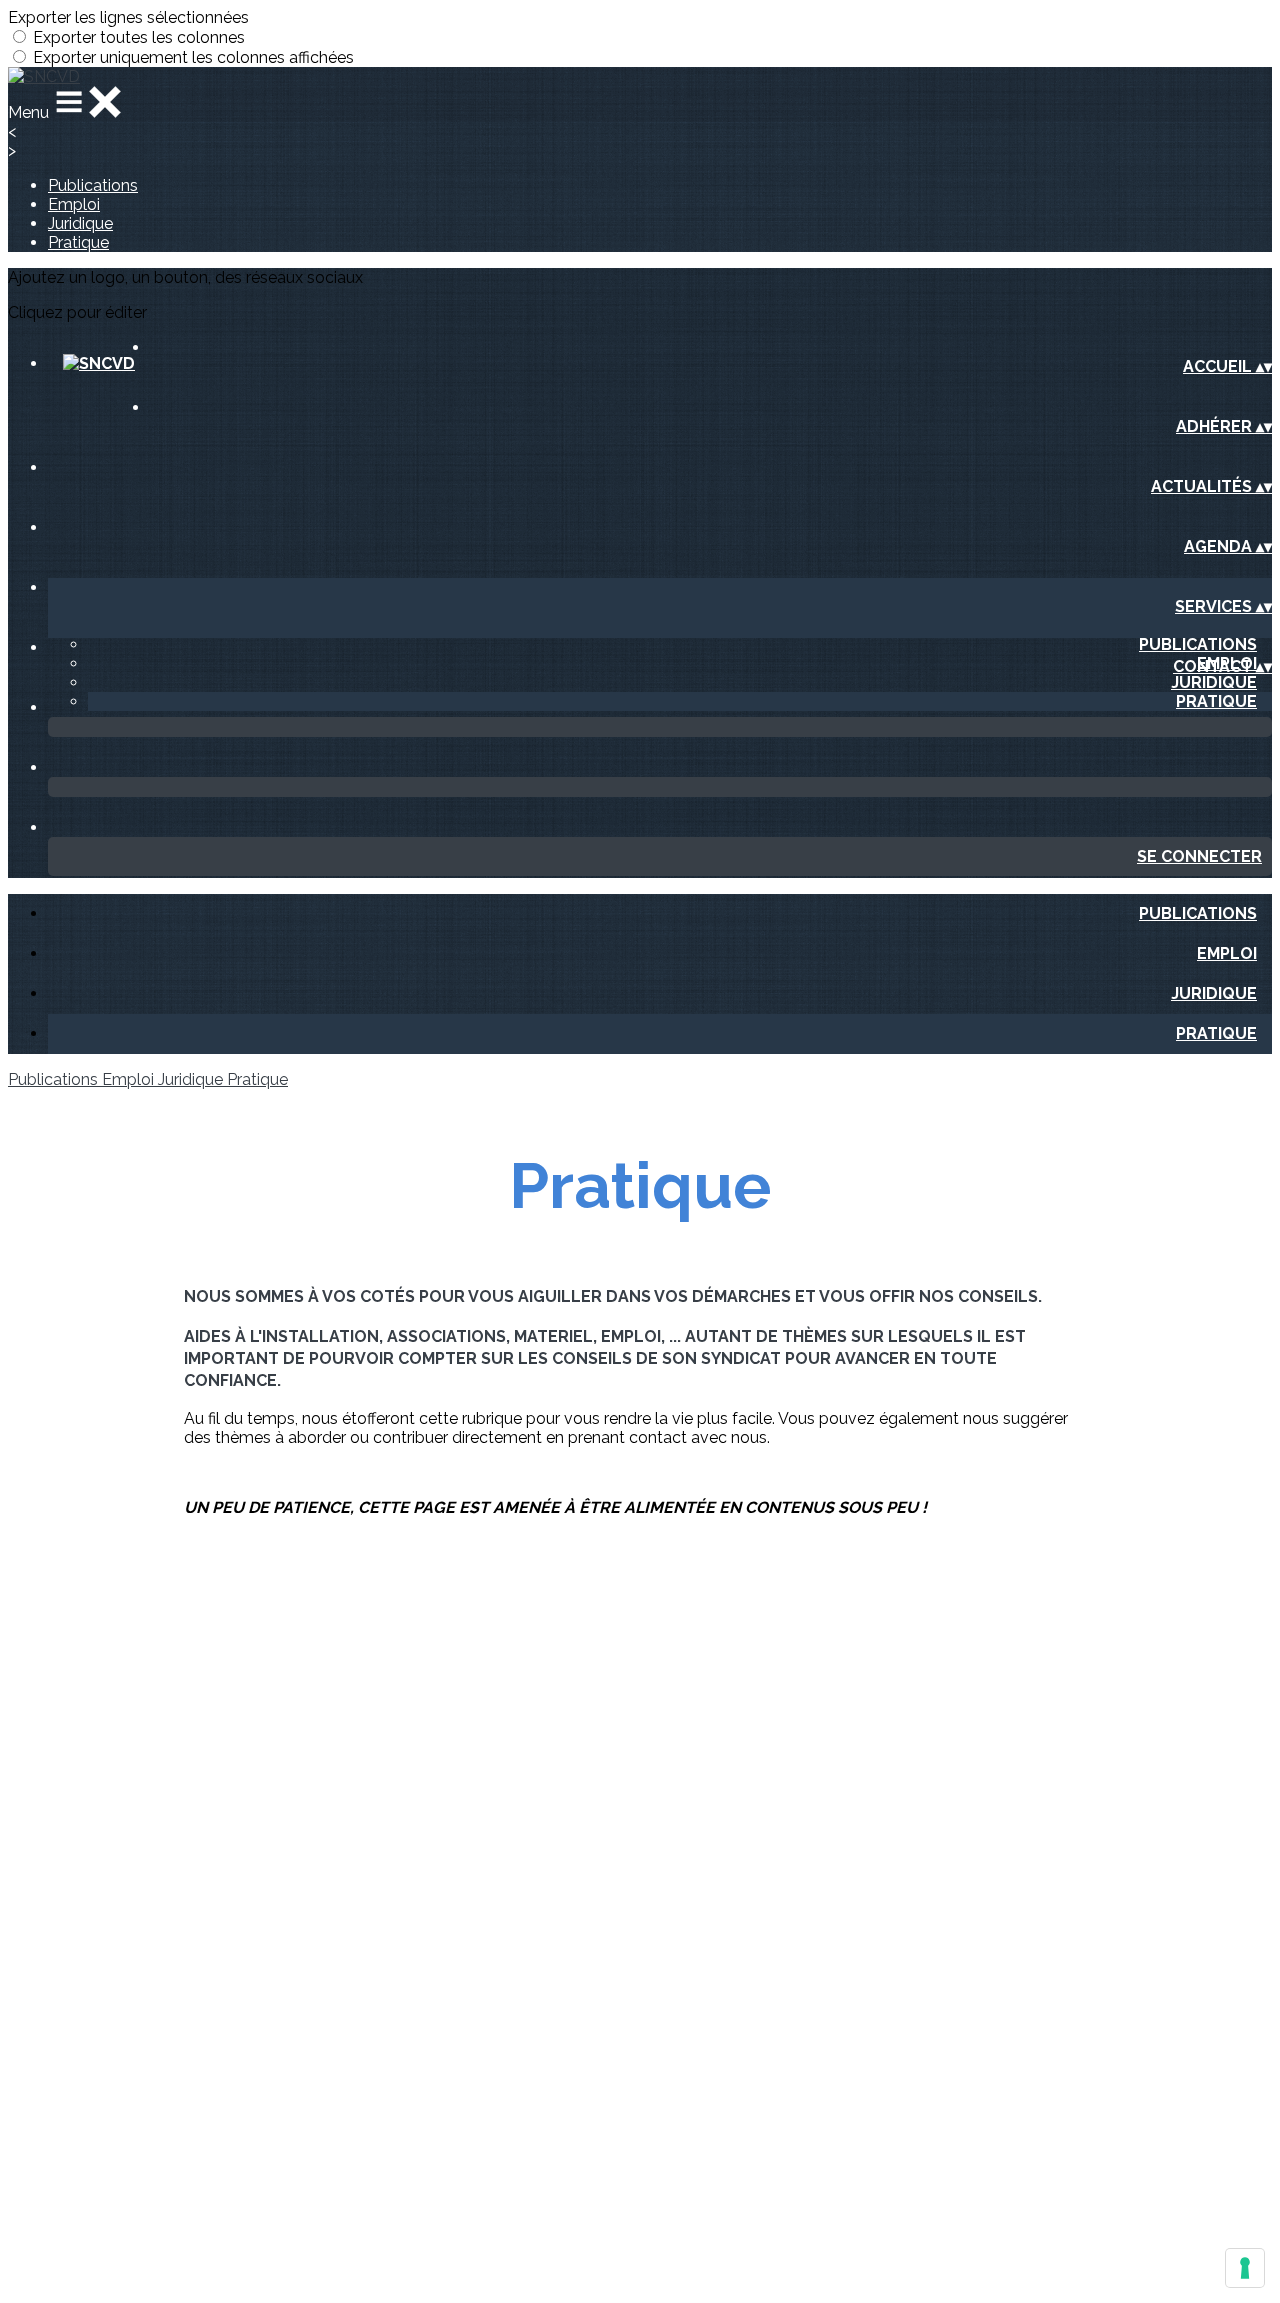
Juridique (80, 223)
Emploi (74, 204)
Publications (93, 185)
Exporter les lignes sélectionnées (128, 17)
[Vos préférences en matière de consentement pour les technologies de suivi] (1245, 2268)
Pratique (78, 242)
